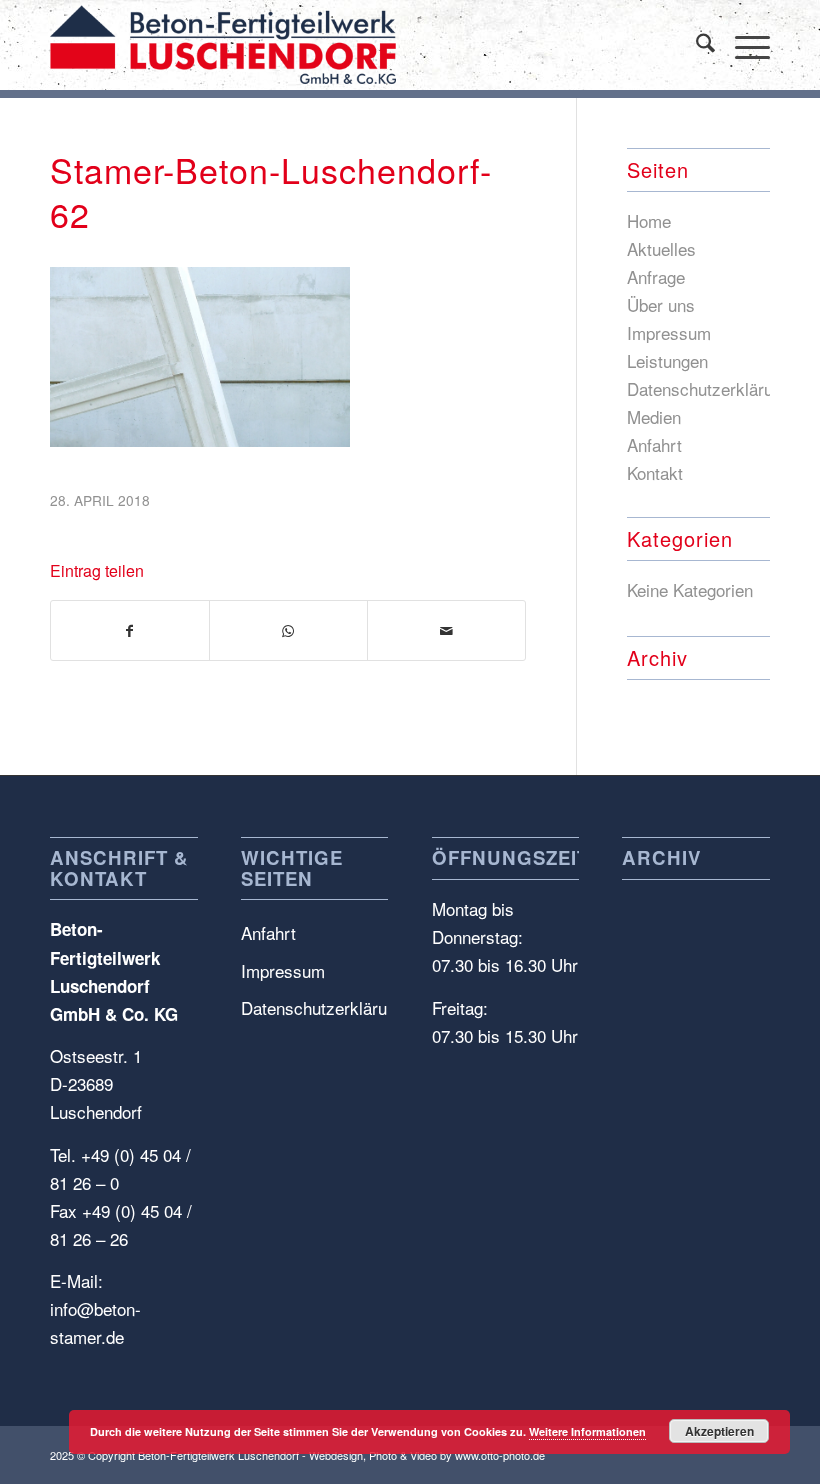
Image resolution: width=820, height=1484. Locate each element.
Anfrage (656, 276)
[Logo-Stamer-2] (223, 45)
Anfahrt (654, 444)
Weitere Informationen (587, 1431)
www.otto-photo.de (500, 1455)
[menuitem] (695, 45)
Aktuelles (661, 248)
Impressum (669, 332)
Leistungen (667, 360)
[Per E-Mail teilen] (446, 630)
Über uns (661, 304)
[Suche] (695, 45)
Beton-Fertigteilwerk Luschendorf (218, 1455)
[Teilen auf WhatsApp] (288, 630)
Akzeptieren (719, 1431)
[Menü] (742, 45)
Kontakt (655, 472)
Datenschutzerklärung (709, 388)
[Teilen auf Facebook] (130, 630)
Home (649, 220)
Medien (654, 416)
